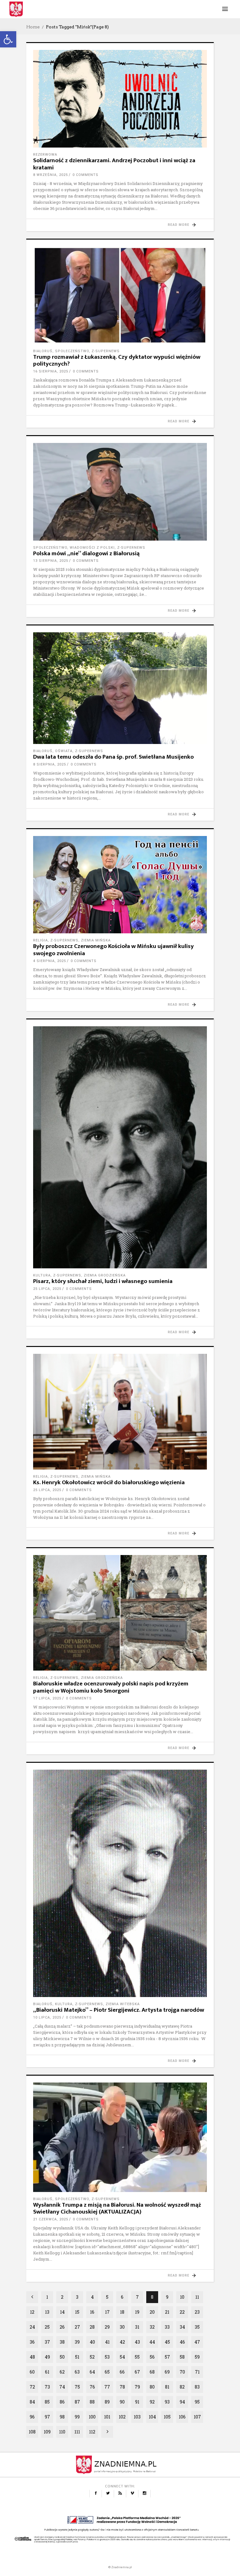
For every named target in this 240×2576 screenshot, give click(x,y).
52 (92, 2357)
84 (32, 2402)
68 (152, 2372)
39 (77, 2342)
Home (33, 27)
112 (92, 2432)
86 (62, 2402)
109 (47, 2432)
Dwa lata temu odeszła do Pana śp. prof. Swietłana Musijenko (113, 757)
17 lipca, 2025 (47, 1698)
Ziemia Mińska (96, 940)
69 (167, 2372)
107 (197, 2417)
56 (152, 2357)
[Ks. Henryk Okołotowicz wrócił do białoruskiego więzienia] (120, 1412)
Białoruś (43, 351)
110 (62, 2432)
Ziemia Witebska (123, 2004)
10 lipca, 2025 (47, 2017)
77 (107, 2387)
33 (167, 2327)
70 (182, 2372)
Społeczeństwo (72, 351)
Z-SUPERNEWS (106, 351)
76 (92, 2387)
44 (152, 2342)
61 (47, 2372)
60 (32, 2372)
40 (92, 2342)
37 (47, 2342)
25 (47, 2327)
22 (182, 2312)
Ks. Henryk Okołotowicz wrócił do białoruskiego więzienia (109, 1482)
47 (197, 2342)
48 (32, 2357)
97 (47, 2417)
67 (137, 2372)
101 (107, 2417)
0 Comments (85, 175)
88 (92, 2402)
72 (32, 2387)
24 (32, 2327)
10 (182, 2297)
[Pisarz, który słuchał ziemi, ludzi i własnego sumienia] (120, 1147)
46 (182, 2342)
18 (122, 2312)
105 (167, 2417)
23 (197, 2312)
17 (107, 2312)
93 (167, 2402)
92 (152, 2402)
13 (47, 2312)
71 (197, 2372)
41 (107, 2342)
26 (62, 2327)
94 (182, 2402)
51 (77, 2357)
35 (197, 2327)
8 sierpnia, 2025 (50, 764)
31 (137, 2327)
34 (182, 2327)
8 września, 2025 (50, 175)
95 (197, 2402)
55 (137, 2357)
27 (77, 2327)
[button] (8, 39)
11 (197, 2297)
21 (167, 2312)
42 (122, 2342)
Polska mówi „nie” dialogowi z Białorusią (86, 554)
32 (152, 2327)
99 (77, 2417)
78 (122, 2387)
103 (137, 2417)
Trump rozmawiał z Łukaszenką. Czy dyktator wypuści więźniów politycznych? (117, 361)
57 (167, 2357)
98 (62, 2417)
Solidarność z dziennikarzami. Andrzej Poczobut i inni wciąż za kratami (114, 164)
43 (137, 2342)
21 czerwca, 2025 (51, 2219)
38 (62, 2342)
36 (32, 2342)
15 (77, 2312)
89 (107, 2402)
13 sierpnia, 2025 (51, 561)
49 (47, 2357)
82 (182, 2387)
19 (137, 2312)
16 (92, 2312)
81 (167, 2387)
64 (92, 2372)
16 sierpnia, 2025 (51, 371)
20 (152, 2312)
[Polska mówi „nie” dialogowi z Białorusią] (120, 492)
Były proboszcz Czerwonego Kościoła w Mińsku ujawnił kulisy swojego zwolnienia (113, 950)
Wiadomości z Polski (92, 548)
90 (122, 2402)
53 (107, 2357)
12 (32, 2312)
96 (32, 2417)
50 (62, 2357)
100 (92, 2417)
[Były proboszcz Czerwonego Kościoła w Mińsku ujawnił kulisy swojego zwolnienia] (120, 885)
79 (137, 2387)
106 (182, 2417)
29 (107, 2327)
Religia (40, 940)
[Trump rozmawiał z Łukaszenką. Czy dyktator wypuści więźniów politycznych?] (120, 295)
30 (122, 2327)
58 (182, 2357)
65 (107, 2372)
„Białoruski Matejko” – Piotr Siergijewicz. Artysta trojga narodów (119, 2010)
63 (77, 2372)
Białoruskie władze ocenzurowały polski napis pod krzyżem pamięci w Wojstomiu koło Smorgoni (111, 1687)
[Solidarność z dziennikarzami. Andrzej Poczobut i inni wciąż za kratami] (120, 99)
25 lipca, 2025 (47, 1289)
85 (47, 2402)
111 (77, 2432)
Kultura (42, 1275)
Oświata (64, 751)
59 (197, 2357)
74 (62, 2387)
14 (62, 2312)
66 (122, 2372)
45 (167, 2342)
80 (152, 2387)
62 (62, 2372)
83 (197, 2387)
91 (137, 2402)
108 (32, 2432)
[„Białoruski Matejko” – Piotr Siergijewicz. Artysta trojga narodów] (120, 1883)
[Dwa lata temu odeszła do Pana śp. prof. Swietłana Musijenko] (120, 688)
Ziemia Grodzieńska (105, 1275)
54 (122, 2357)
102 (122, 2417)
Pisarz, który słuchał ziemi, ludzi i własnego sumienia (103, 1281)
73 (47, 2387)
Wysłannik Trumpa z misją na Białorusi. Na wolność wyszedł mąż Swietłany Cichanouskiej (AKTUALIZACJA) (117, 2209)
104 (152, 2417)
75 (77, 2387)
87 (77, 2402)
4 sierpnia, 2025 (50, 961)
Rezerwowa (45, 155)
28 (92, 2327)
